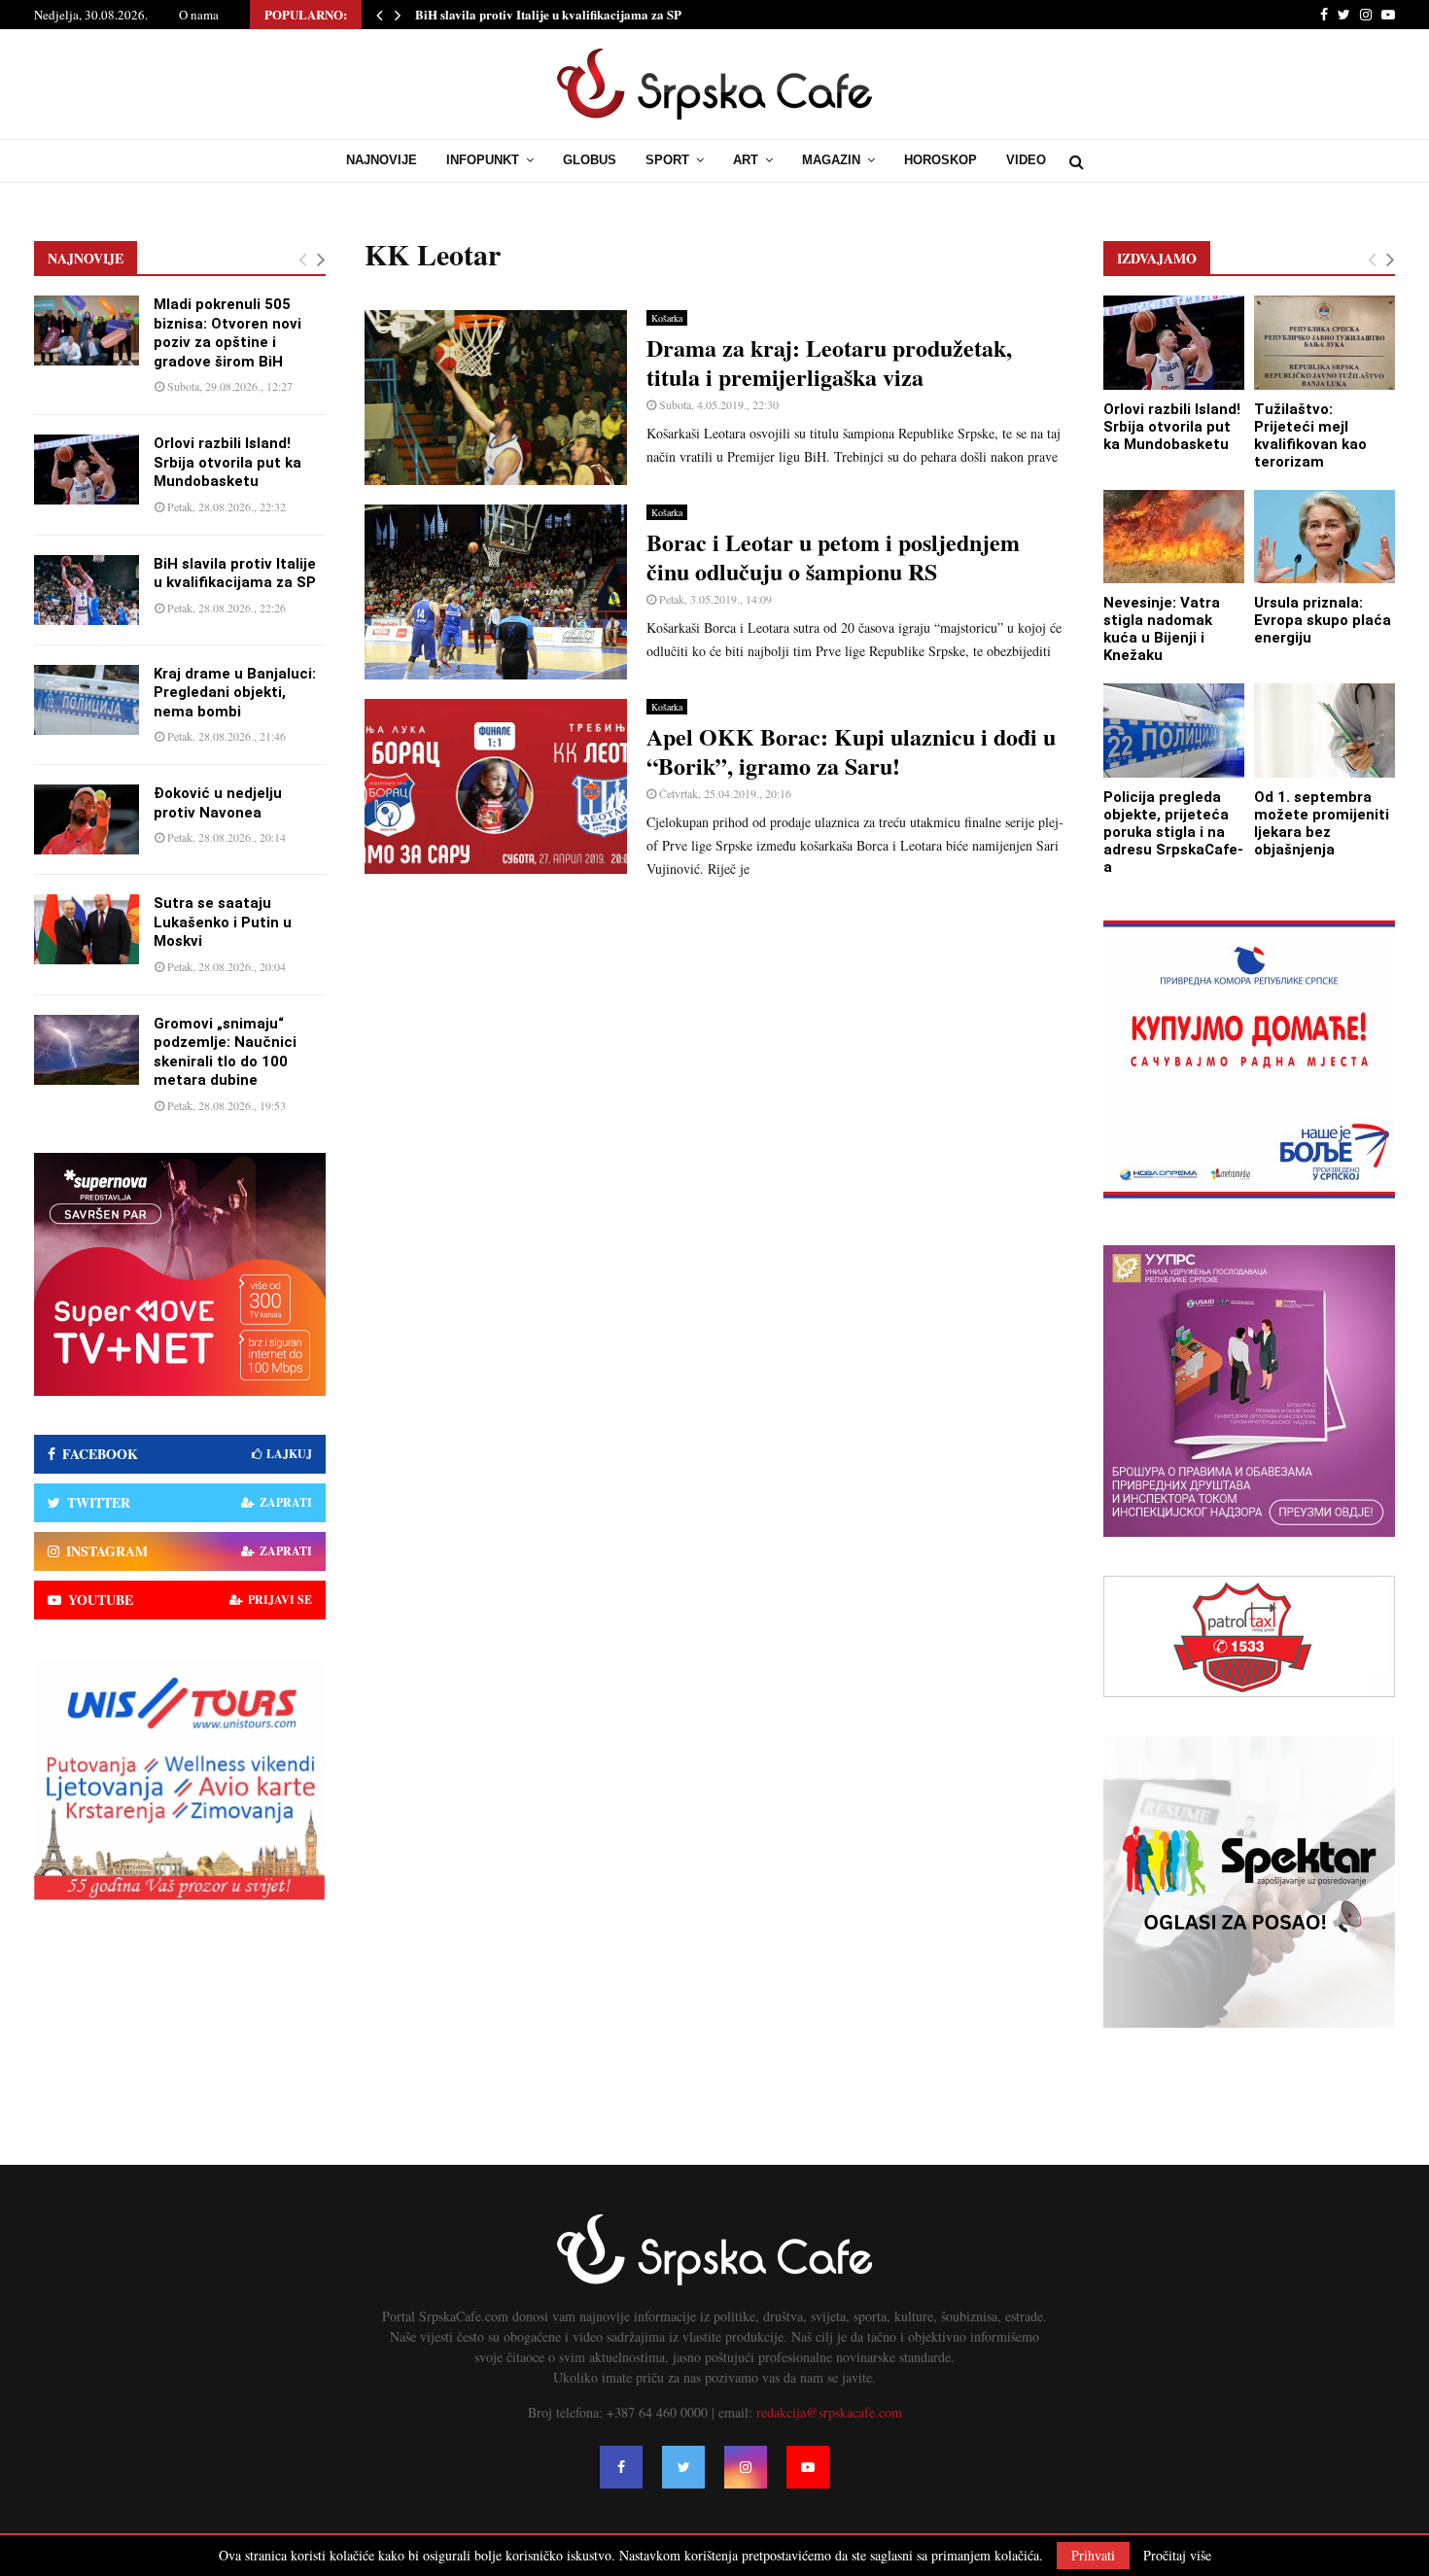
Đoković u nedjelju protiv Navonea (218, 803)
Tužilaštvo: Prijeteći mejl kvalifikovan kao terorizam (1310, 435)
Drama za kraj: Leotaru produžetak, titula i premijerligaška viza (829, 362)
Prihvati (1093, 2555)
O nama (199, 15)
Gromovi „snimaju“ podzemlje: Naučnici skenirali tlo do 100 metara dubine (225, 1052)
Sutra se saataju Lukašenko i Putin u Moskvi (223, 922)
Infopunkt (483, 160)
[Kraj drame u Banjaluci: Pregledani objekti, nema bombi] (87, 700)
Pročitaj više (1177, 2556)
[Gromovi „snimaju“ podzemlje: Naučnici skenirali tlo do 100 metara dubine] (87, 1050)
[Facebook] (621, 2467)
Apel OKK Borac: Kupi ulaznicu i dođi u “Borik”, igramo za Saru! (851, 751)
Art (746, 160)
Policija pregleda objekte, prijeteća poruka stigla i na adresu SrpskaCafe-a (1173, 832)
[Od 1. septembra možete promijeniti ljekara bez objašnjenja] (1324, 731)
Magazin (831, 160)
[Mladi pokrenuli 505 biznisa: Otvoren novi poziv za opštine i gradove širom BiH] (87, 331)
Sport (667, 160)
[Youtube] (808, 2467)
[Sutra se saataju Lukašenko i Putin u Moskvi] (87, 929)
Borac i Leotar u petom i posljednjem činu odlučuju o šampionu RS (833, 557)
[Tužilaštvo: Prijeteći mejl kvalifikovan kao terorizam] (1324, 343)
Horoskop (941, 160)
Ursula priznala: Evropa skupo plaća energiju (1323, 620)
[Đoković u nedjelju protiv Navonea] (87, 819)
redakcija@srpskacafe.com (829, 2412)
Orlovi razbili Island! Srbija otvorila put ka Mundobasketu (227, 462)
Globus (590, 160)
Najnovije (382, 160)
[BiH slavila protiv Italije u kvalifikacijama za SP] (87, 590)
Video (1026, 160)
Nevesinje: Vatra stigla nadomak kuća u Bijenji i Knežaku (1162, 629)
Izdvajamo (1157, 258)
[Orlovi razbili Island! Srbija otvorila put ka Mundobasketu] (87, 470)
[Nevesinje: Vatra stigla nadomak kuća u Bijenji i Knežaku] (1174, 537)
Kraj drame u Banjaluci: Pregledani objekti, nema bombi (235, 693)
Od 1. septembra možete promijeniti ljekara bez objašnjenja (1322, 823)
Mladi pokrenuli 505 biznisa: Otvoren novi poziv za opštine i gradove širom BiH (227, 333)
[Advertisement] (714, 1036)
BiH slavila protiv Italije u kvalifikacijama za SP (548, 14)
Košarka (667, 318)
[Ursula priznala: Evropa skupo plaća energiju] (1324, 537)
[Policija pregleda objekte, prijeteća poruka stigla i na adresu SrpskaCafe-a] (1174, 731)
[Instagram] (746, 2467)
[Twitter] (683, 2467)
